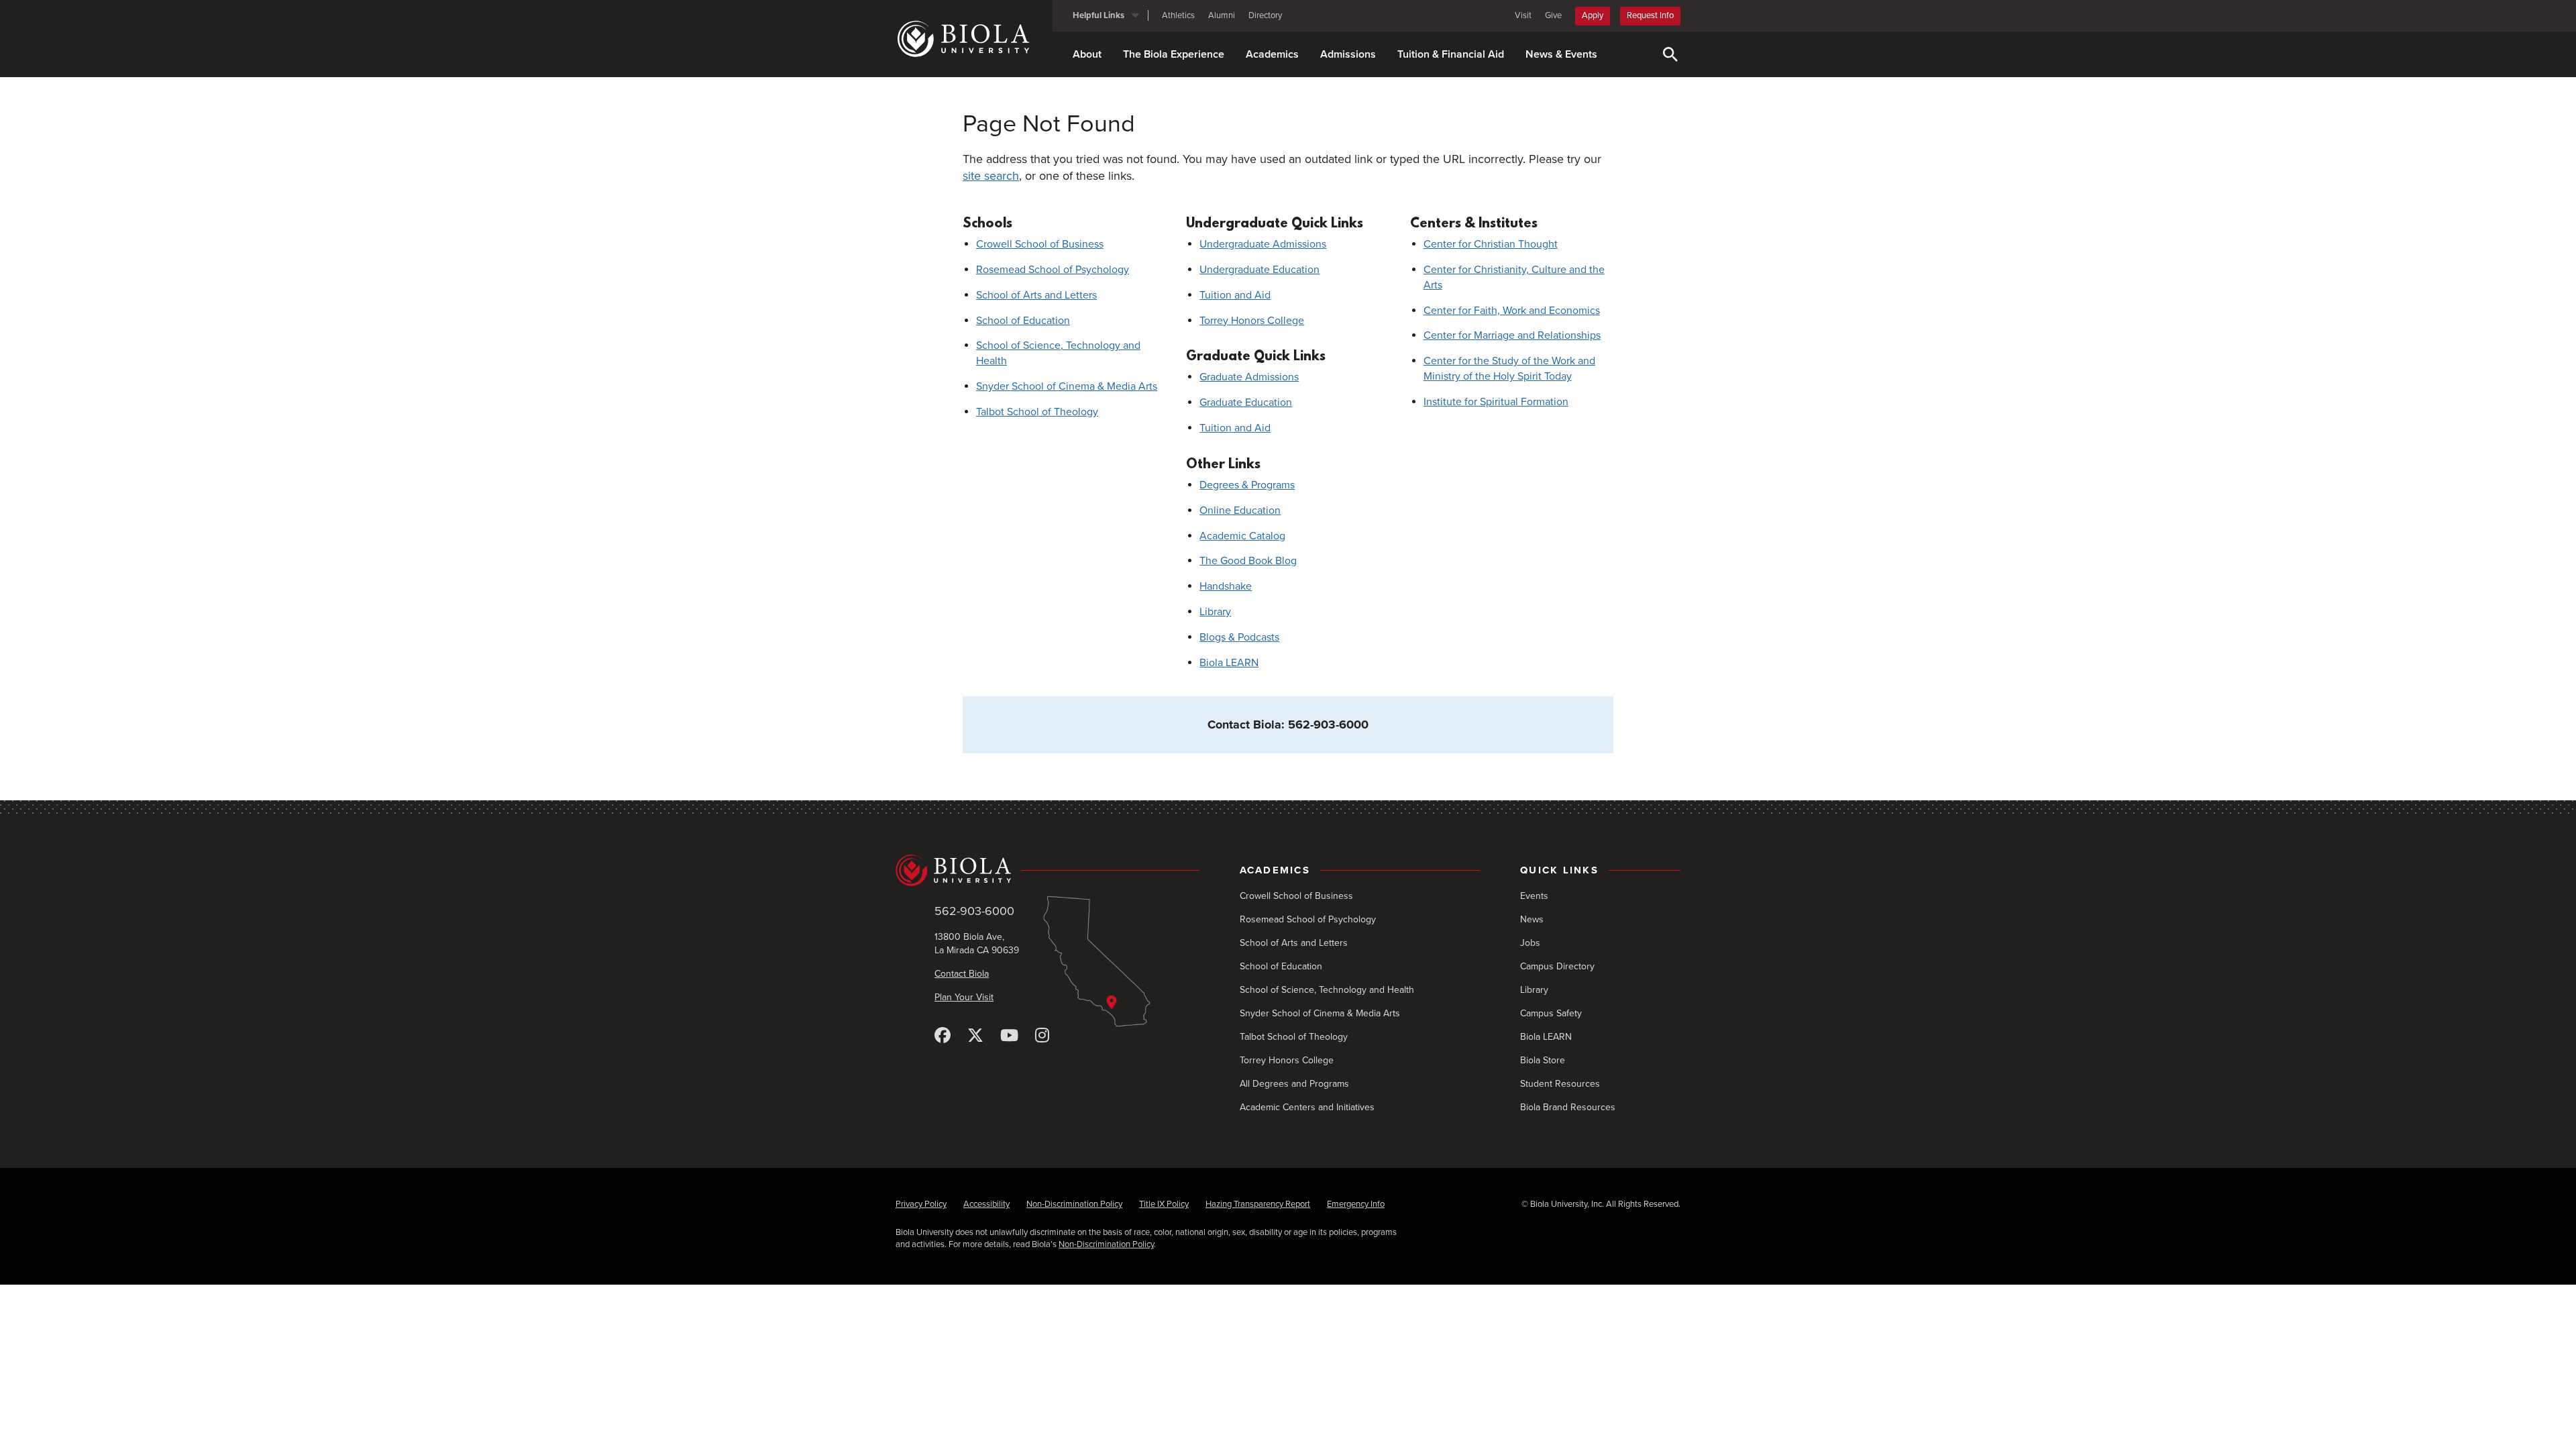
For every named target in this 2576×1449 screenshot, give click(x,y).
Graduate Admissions (1249, 377)
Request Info (1650, 15)
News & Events (1561, 54)
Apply (1593, 15)
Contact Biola (962, 974)
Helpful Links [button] (1098, 15)
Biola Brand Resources (1568, 1107)
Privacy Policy (921, 1204)
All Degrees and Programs (1294, 1084)
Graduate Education (1246, 402)
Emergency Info (1356, 1204)
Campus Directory (1557, 966)
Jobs (1530, 943)
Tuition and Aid (1235, 295)
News (1532, 919)
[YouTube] (1009, 1036)
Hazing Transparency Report (1258, 1204)
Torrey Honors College (1252, 321)
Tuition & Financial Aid (1451, 54)
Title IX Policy (1164, 1204)
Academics (1272, 54)
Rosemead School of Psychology (1053, 270)
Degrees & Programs (1247, 485)
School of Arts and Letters (1036, 295)
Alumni (1222, 15)
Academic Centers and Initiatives (1307, 1107)
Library (1215, 612)
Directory (1265, 15)
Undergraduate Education (1259, 270)
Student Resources (1560, 1084)
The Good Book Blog (1248, 561)
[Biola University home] (974, 39)
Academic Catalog (1242, 536)
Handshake (1226, 586)
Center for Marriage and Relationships (1512, 335)
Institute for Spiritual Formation (1496, 402)
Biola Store (1543, 1060)
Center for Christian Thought (1491, 244)
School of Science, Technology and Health (1327, 990)
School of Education (1023, 321)
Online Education (1240, 511)
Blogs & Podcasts (1239, 637)
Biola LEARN (1229, 663)
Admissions (1348, 54)
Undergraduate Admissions (1263, 244)
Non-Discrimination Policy (1074, 1204)
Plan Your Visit (964, 997)
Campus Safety (1551, 1013)
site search (991, 176)
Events (1534, 896)
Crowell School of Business (1040, 244)
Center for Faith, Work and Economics (1512, 311)
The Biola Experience (1174, 54)
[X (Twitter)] (975, 1036)
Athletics (1178, 15)
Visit (1523, 15)
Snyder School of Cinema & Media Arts (1067, 386)
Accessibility (986, 1204)
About (1087, 54)
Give (1553, 15)
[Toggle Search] (1670, 54)
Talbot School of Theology (1037, 412)
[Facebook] (943, 1036)
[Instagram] (1042, 1036)
